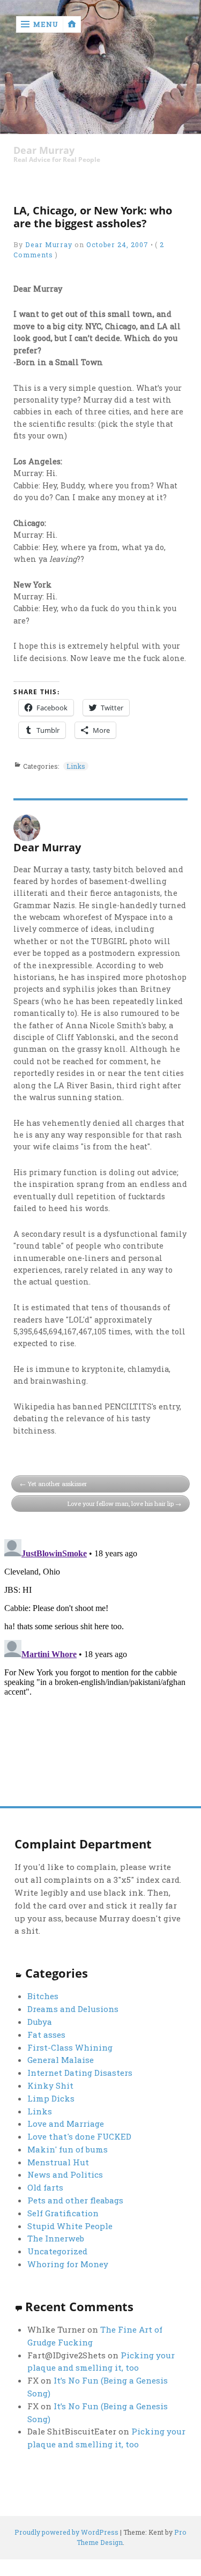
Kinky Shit (50, 2085)
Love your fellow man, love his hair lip (121, 1504)
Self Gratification (63, 2213)
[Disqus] (100, 1669)
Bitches (43, 1996)
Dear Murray (44, 150)
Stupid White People (70, 2226)
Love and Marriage (66, 2124)
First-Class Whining (70, 2047)
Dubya (40, 2022)
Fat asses (46, 2035)
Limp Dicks (51, 2098)
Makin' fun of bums (68, 2149)
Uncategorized (57, 2251)
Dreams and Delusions (73, 2009)
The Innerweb (56, 2238)
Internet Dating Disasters (80, 2073)
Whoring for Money (68, 2264)
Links (76, 766)
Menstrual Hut (58, 2162)
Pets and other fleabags (75, 2200)
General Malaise (61, 2060)
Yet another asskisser (57, 1484)
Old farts (45, 2187)
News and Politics (65, 2174)
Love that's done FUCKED (79, 2136)
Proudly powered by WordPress (66, 2532)
